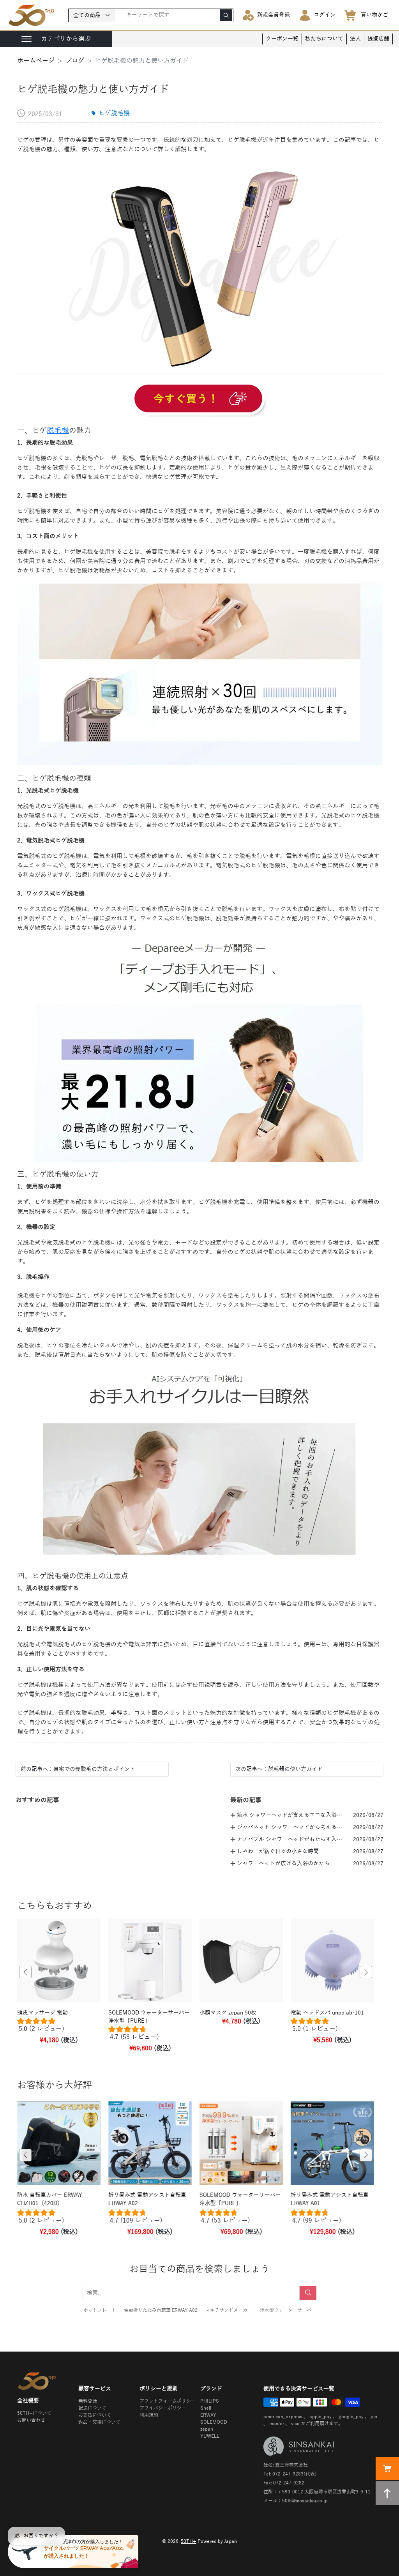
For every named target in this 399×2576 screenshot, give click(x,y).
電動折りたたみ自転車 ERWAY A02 (161, 2310)
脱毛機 (58, 430)
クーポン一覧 (282, 39)
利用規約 (149, 2415)
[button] (25, 1972)
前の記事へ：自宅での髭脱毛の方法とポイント (78, 1769)
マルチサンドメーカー (229, 2310)
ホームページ (36, 61)
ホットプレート (100, 2310)
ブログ (75, 61)
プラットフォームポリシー (168, 2401)
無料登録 (88, 2401)
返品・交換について (99, 2422)
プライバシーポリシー (163, 2408)
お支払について (95, 2415)
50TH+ (189, 2541)
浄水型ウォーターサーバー (288, 2310)
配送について (92, 2408)
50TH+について (34, 2413)
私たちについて (324, 39)
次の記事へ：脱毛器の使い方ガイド (279, 1769)
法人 (355, 39)
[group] (59, 2027)
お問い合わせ (31, 2420)
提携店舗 (378, 39)
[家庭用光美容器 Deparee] (199, 400)
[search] (226, 15)
